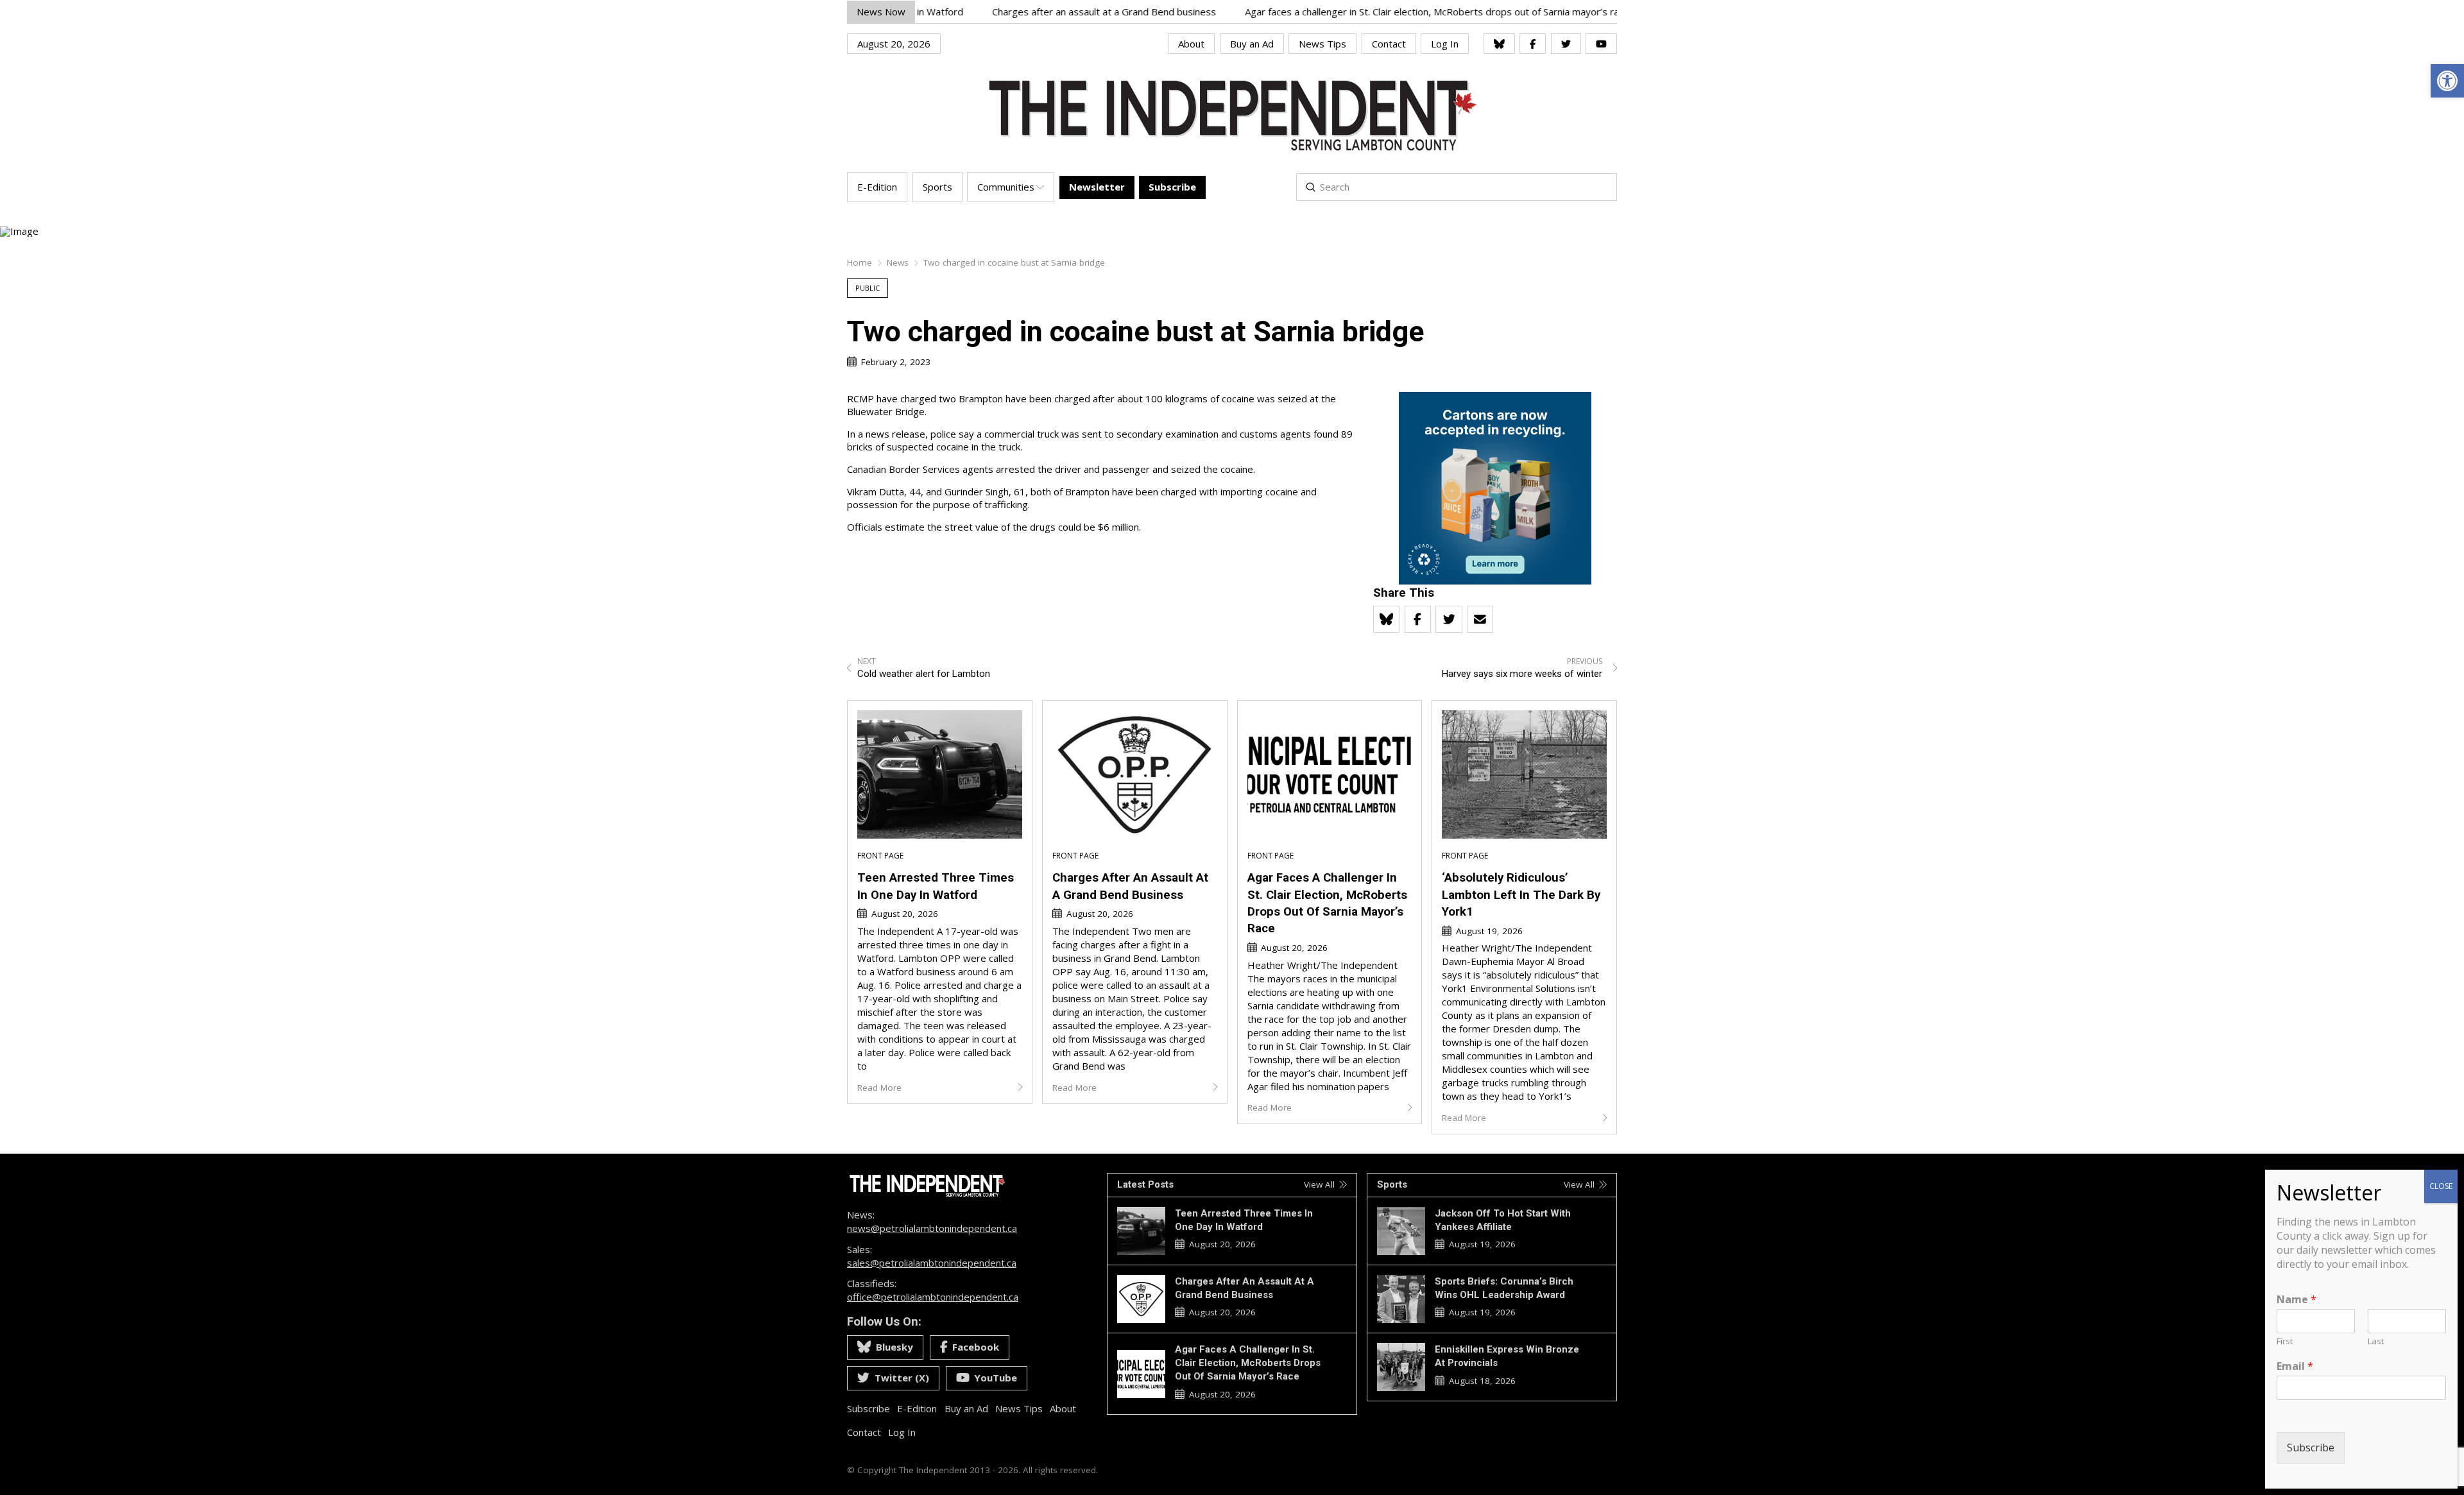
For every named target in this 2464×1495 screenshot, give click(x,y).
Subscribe (2311, 1448)
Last (2376, 1341)
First (2285, 1341)
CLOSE (2441, 1186)
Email (2295, 1366)
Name (2297, 1300)
